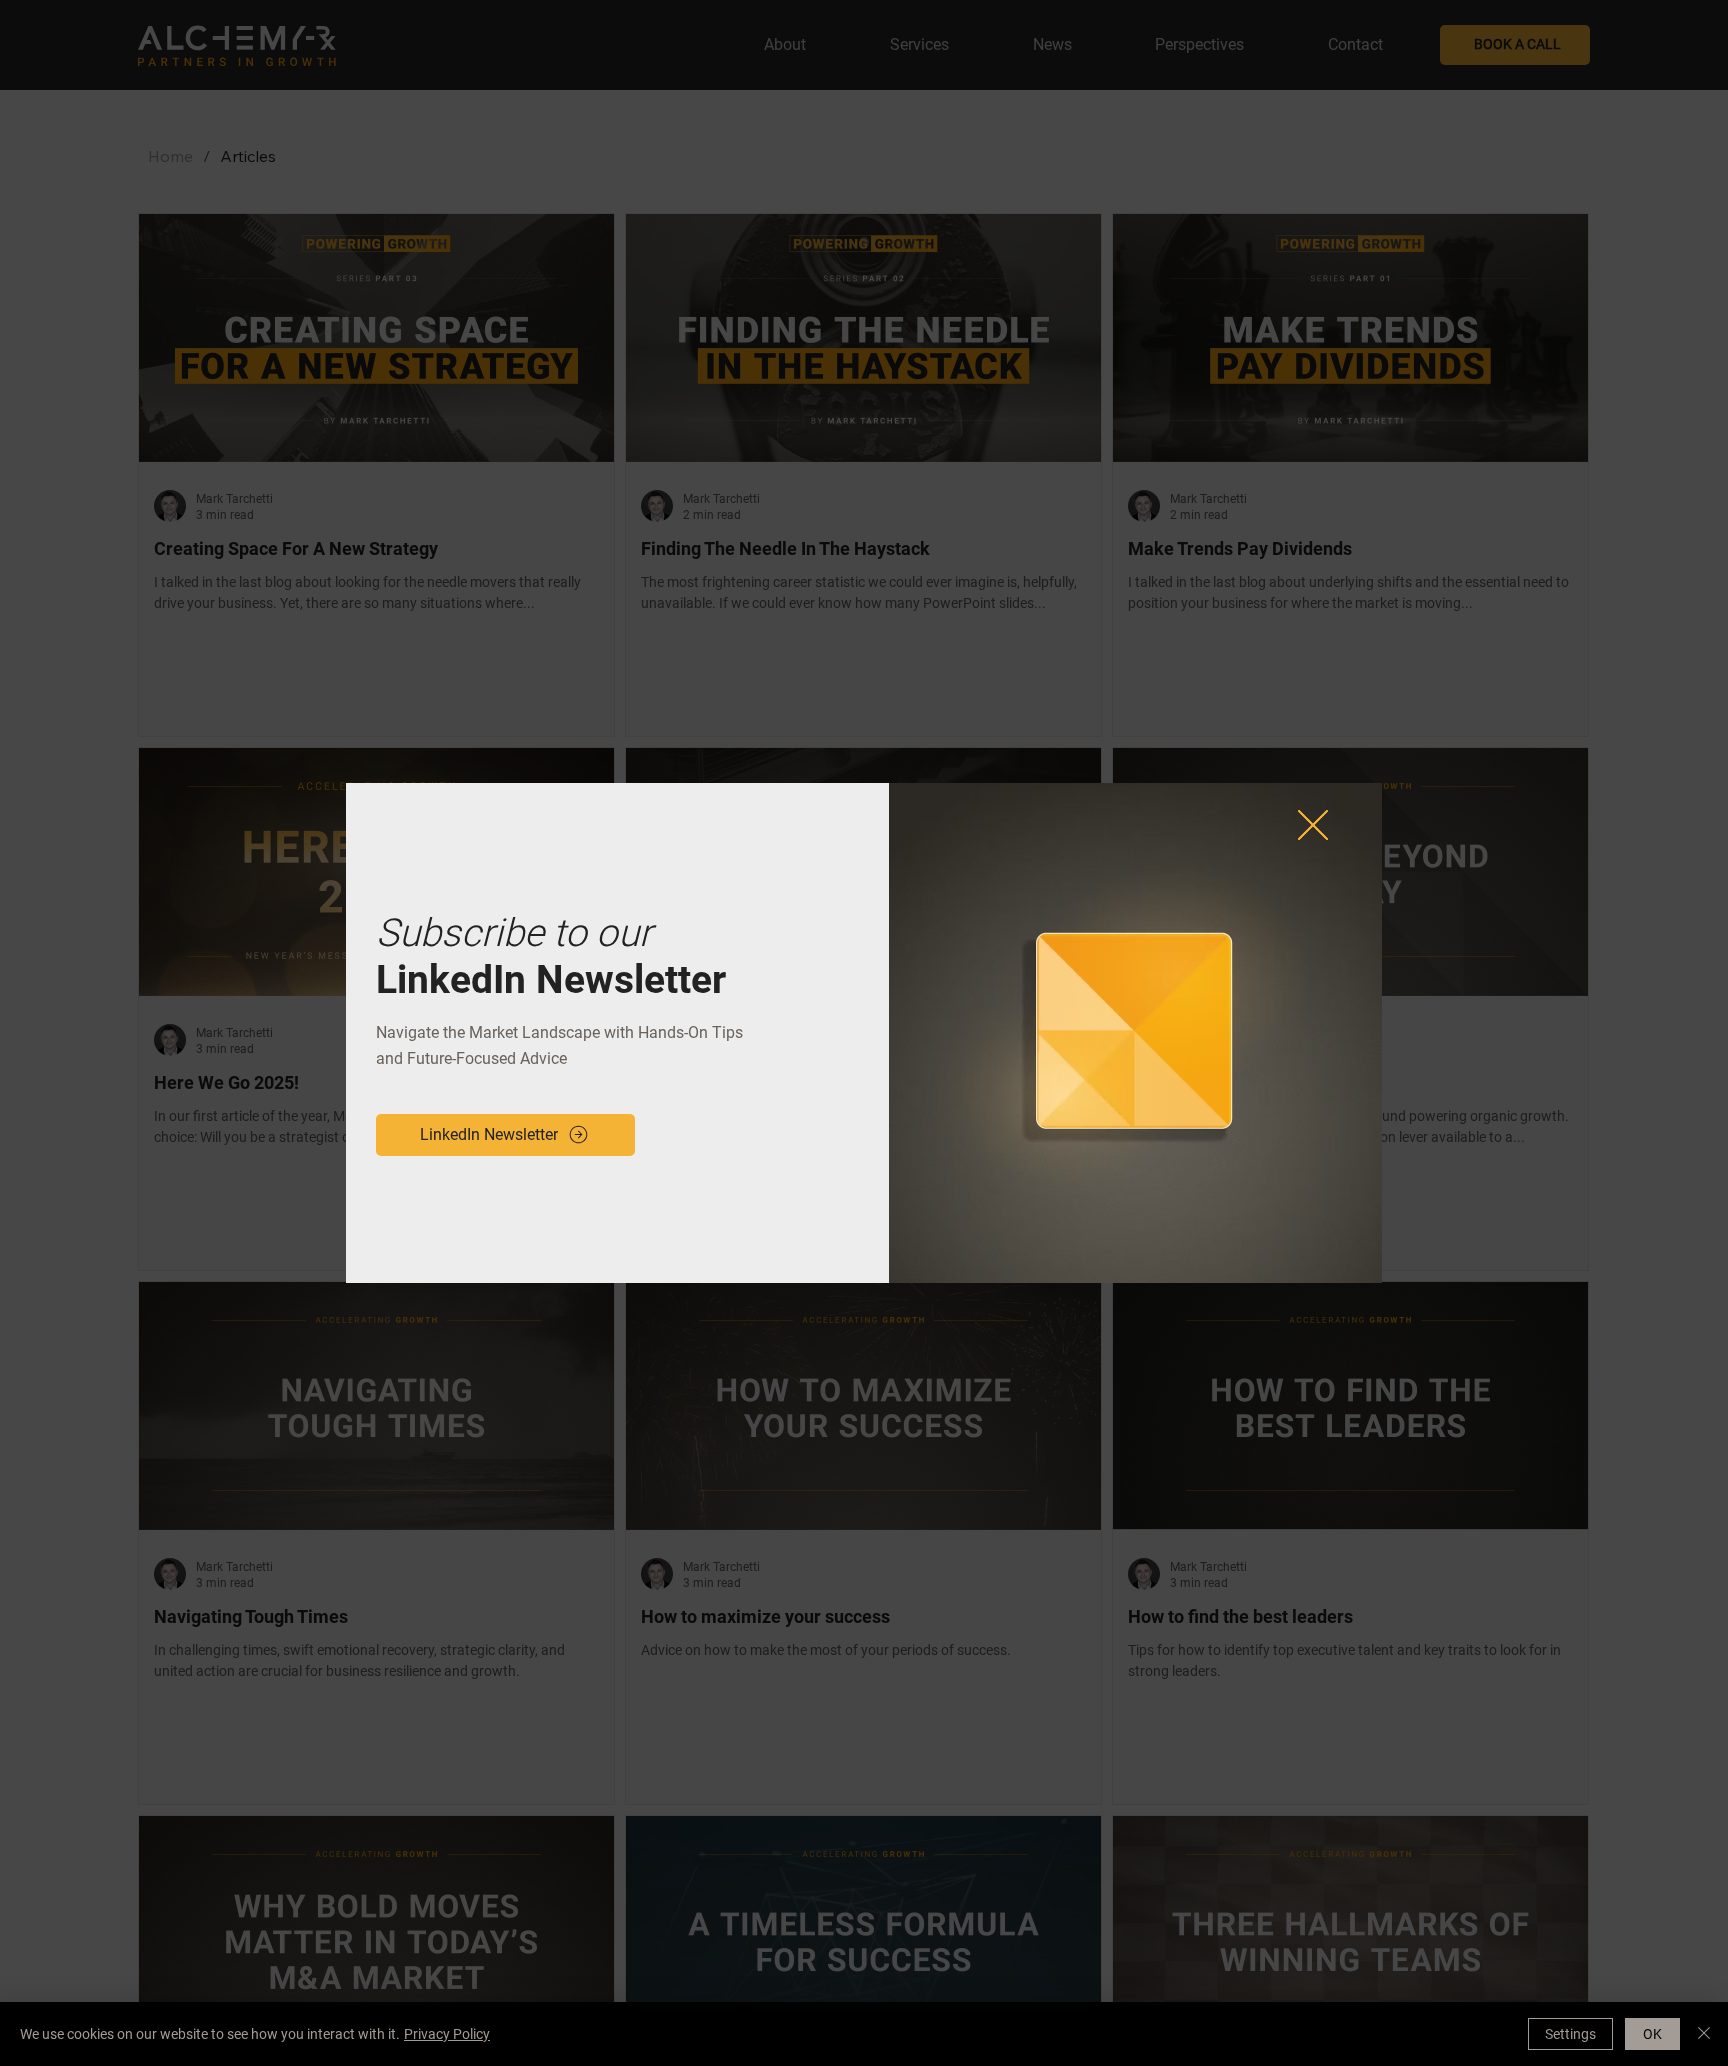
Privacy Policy (447, 2034)
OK (1652, 2034)
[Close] (1704, 2034)
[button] (1313, 826)
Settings (1570, 2034)
